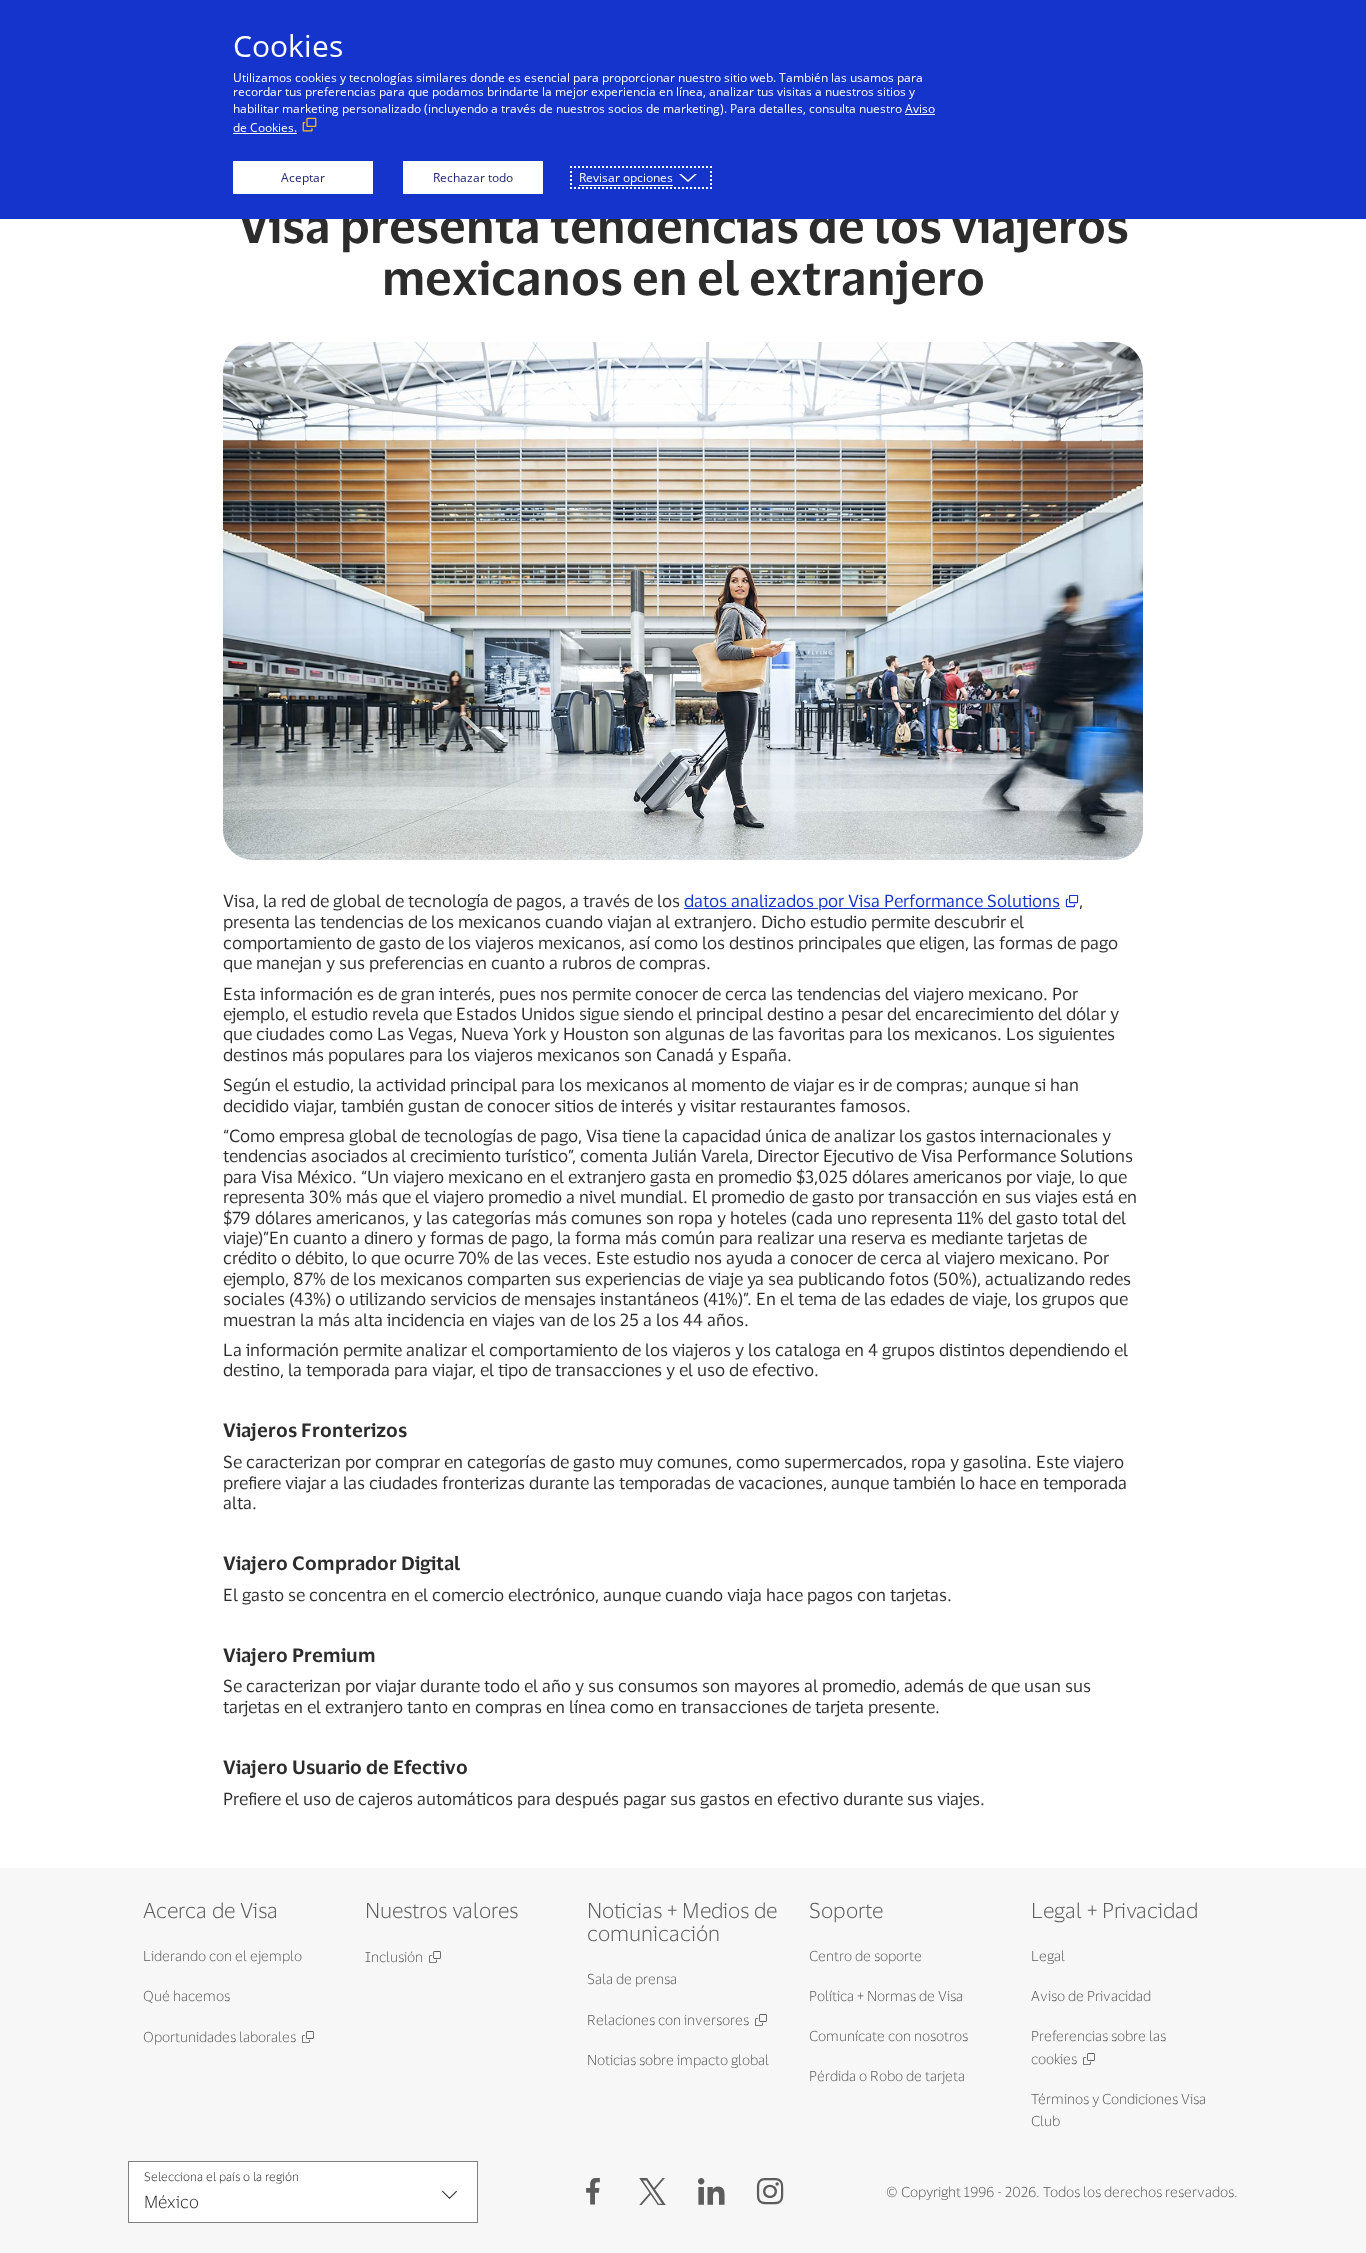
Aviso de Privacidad (1091, 1995)
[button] (652, 2192)
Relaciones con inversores (668, 2019)
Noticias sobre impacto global (678, 2059)
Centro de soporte (865, 1955)
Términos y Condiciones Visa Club (1118, 2109)
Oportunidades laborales (219, 2036)
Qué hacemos (186, 1995)
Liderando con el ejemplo (222, 1955)
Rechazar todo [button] (473, 177)
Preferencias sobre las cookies (1098, 2047)
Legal (1048, 1955)
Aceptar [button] (303, 177)
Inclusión (394, 1956)
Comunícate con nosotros (888, 2035)
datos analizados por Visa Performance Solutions (872, 900)
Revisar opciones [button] (626, 177)
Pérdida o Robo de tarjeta (887, 2075)
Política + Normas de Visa (886, 1995)
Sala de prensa (632, 1978)
